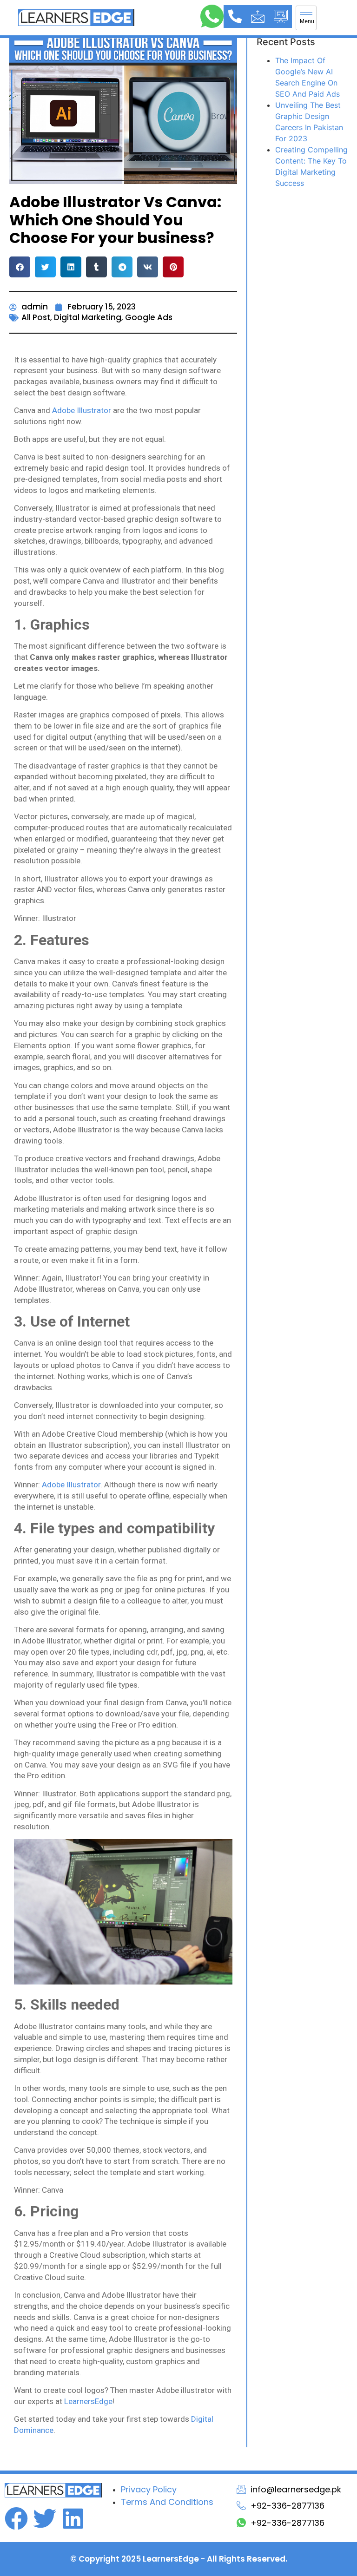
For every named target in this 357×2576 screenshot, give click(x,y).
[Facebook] (16, 2518)
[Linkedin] (73, 2518)
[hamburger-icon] (306, 18)
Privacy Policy (149, 2489)
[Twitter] (45, 2518)
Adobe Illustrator (82, 410)
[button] (20, 267)
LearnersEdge (88, 2401)
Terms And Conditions (167, 2502)
